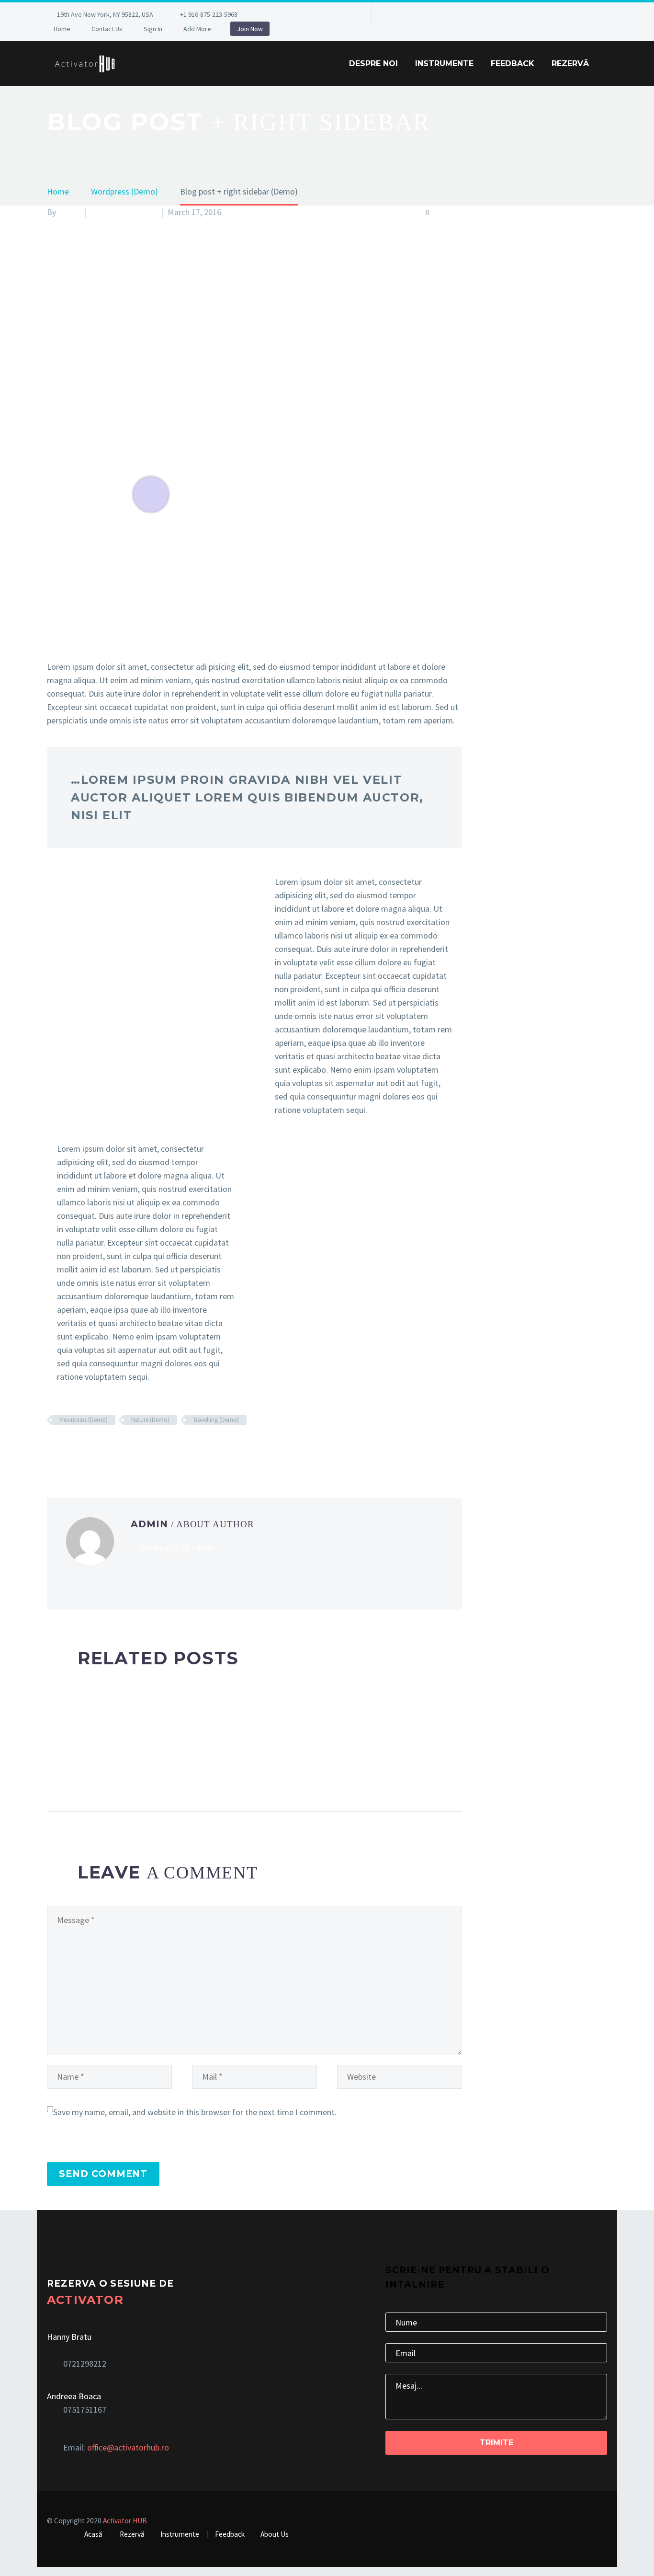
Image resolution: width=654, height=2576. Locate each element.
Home (62, 29)
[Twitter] (304, 16)
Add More (197, 29)
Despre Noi (373, 63)
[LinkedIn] (290, 16)
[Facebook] (276, 16)
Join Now (250, 29)
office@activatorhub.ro (128, 2447)
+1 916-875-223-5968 (209, 14)
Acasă (93, 2534)
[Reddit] (125, 1448)
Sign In (153, 29)
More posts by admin (176, 1548)
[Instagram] (319, 16)
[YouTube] (348, 16)
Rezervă (570, 63)
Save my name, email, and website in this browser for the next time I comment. (195, 2112)
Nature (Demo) (150, 1420)
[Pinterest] (333, 16)
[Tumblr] (96, 1448)
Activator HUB (125, 2521)
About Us (275, 2534)
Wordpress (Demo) (124, 212)
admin (69, 212)
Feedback (513, 63)
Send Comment (103, 2174)
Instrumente (444, 63)
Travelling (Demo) (216, 1420)
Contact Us (107, 29)
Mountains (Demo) (84, 1420)
